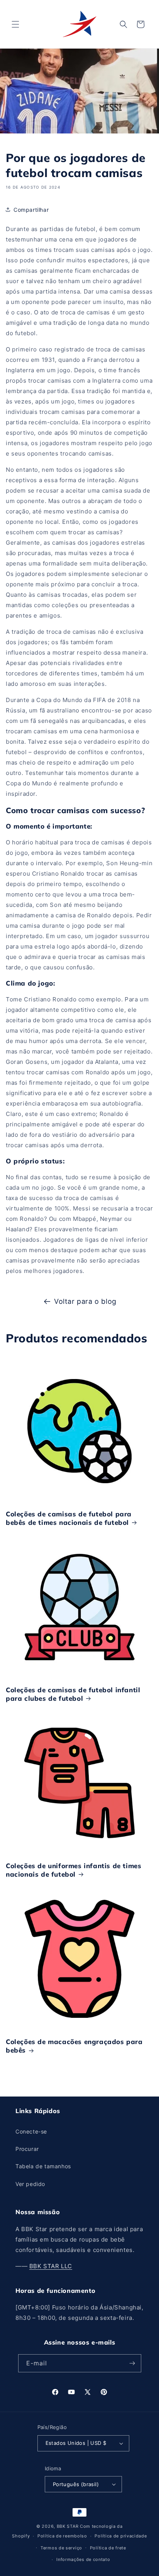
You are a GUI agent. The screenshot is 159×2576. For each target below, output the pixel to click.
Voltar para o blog (85, 1301)
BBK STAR (68, 2526)
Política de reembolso (62, 2536)
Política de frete (108, 2548)
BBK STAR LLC (51, 2266)
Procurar (27, 2149)
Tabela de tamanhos (43, 2166)
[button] (15, 24)
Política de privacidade (121, 2536)
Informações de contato (83, 2559)
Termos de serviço (61, 2548)
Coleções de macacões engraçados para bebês (74, 2046)
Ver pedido (30, 2184)
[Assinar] (132, 2363)
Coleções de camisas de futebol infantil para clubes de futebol (73, 1694)
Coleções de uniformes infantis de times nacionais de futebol (74, 1870)
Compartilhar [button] (31, 210)
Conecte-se (31, 2131)
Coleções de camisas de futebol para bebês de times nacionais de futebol (69, 1518)
